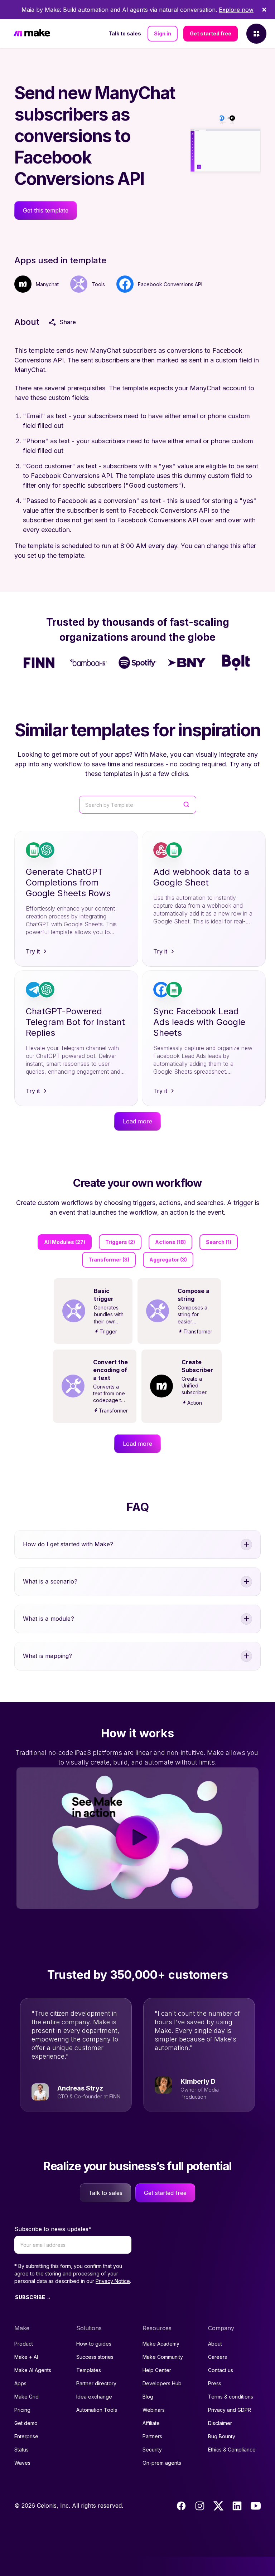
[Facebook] (181, 2506)
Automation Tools (97, 2410)
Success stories (95, 2357)
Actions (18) (170, 1242)
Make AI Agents (33, 2370)
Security (152, 2450)
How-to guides (94, 2344)
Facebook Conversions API (170, 284)
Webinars (154, 2410)
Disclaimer (220, 2423)
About (215, 2344)
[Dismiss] (264, 10)
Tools (98, 284)
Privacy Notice (113, 2281)
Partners (152, 2436)
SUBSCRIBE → (33, 2297)
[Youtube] (256, 2506)
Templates (89, 2370)
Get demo (26, 2423)
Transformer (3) (109, 1260)
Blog (148, 2397)
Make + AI (26, 2357)
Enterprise (26, 2436)
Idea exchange (94, 2397)
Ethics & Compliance (232, 2450)
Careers (218, 2357)
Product (24, 2344)
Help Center (157, 2370)
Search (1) (219, 1242)
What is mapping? (48, 1656)
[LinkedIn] (237, 2506)
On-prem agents (162, 2463)
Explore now (236, 10)
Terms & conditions (231, 2397)
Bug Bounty (222, 2436)
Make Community (163, 2357)
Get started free (211, 33)
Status (21, 2450)
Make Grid (26, 2397)
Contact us (221, 2370)
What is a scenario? (50, 1581)
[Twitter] (218, 2506)
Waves (22, 2463)
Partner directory (96, 2383)
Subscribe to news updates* (53, 2229)
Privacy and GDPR (230, 2410)
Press (215, 2383)
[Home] (32, 34)
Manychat (47, 284)
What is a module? (49, 1619)
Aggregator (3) (168, 1260)
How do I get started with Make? (68, 1544)
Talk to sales (125, 33)
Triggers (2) (120, 1242)
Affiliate (151, 2423)
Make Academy (161, 2344)
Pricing (22, 2410)
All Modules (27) (65, 1242)
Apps (20, 2383)
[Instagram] (200, 2506)
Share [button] (68, 322)
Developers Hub (162, 2383)
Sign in (163, 33)
